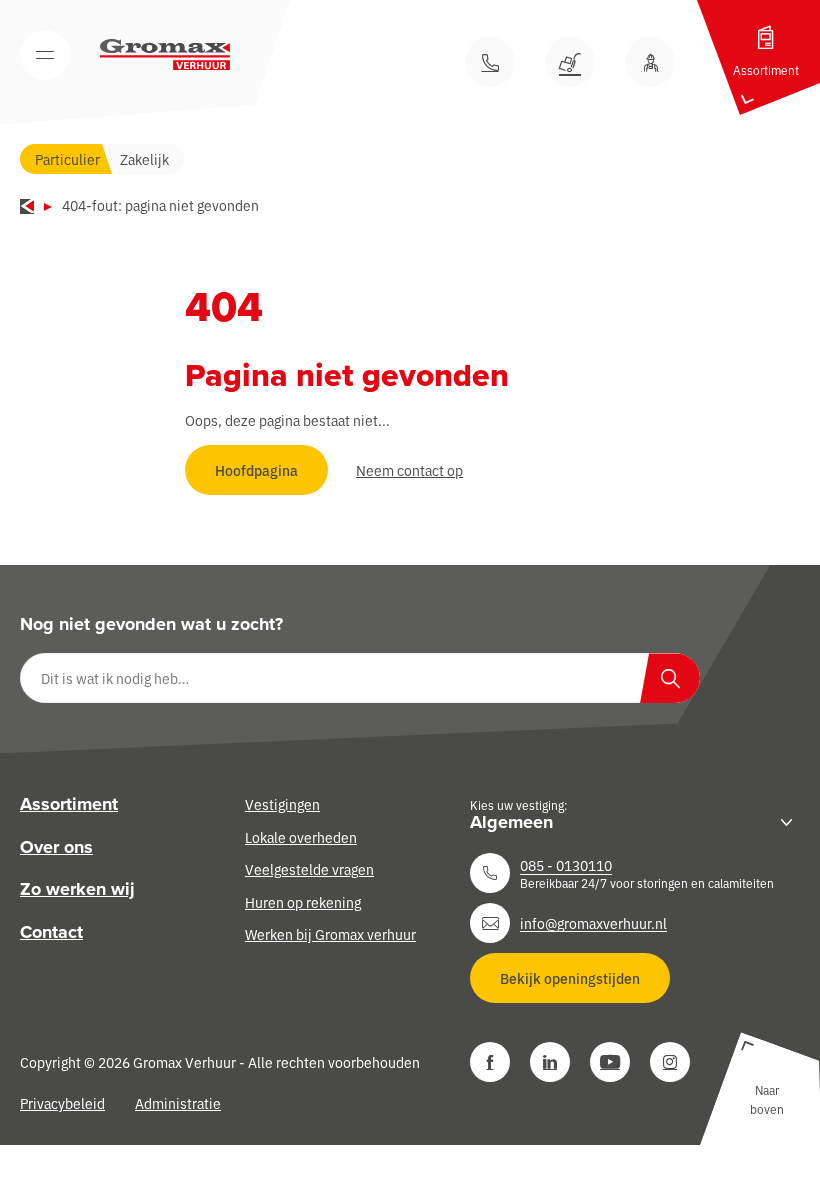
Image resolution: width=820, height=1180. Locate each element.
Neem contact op (409, 470)
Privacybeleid (62, 1103)
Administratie (178, 1103)
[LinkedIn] (550, 1062)
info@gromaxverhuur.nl (593, 923)
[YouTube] (610, 1062)
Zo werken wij (77, 889)
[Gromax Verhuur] (165, 55)
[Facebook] (490, 1062)
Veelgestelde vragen (309, 869)
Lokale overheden (301, 837)
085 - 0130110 (566, 865)
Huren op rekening (303, 902)
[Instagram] (670, 1062)
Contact (51, 932)
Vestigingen (282, 804)
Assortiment (69, 804)
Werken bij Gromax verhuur (330, 934)
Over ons (56, 847)
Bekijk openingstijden (570, 978)
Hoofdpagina (256, 470)
